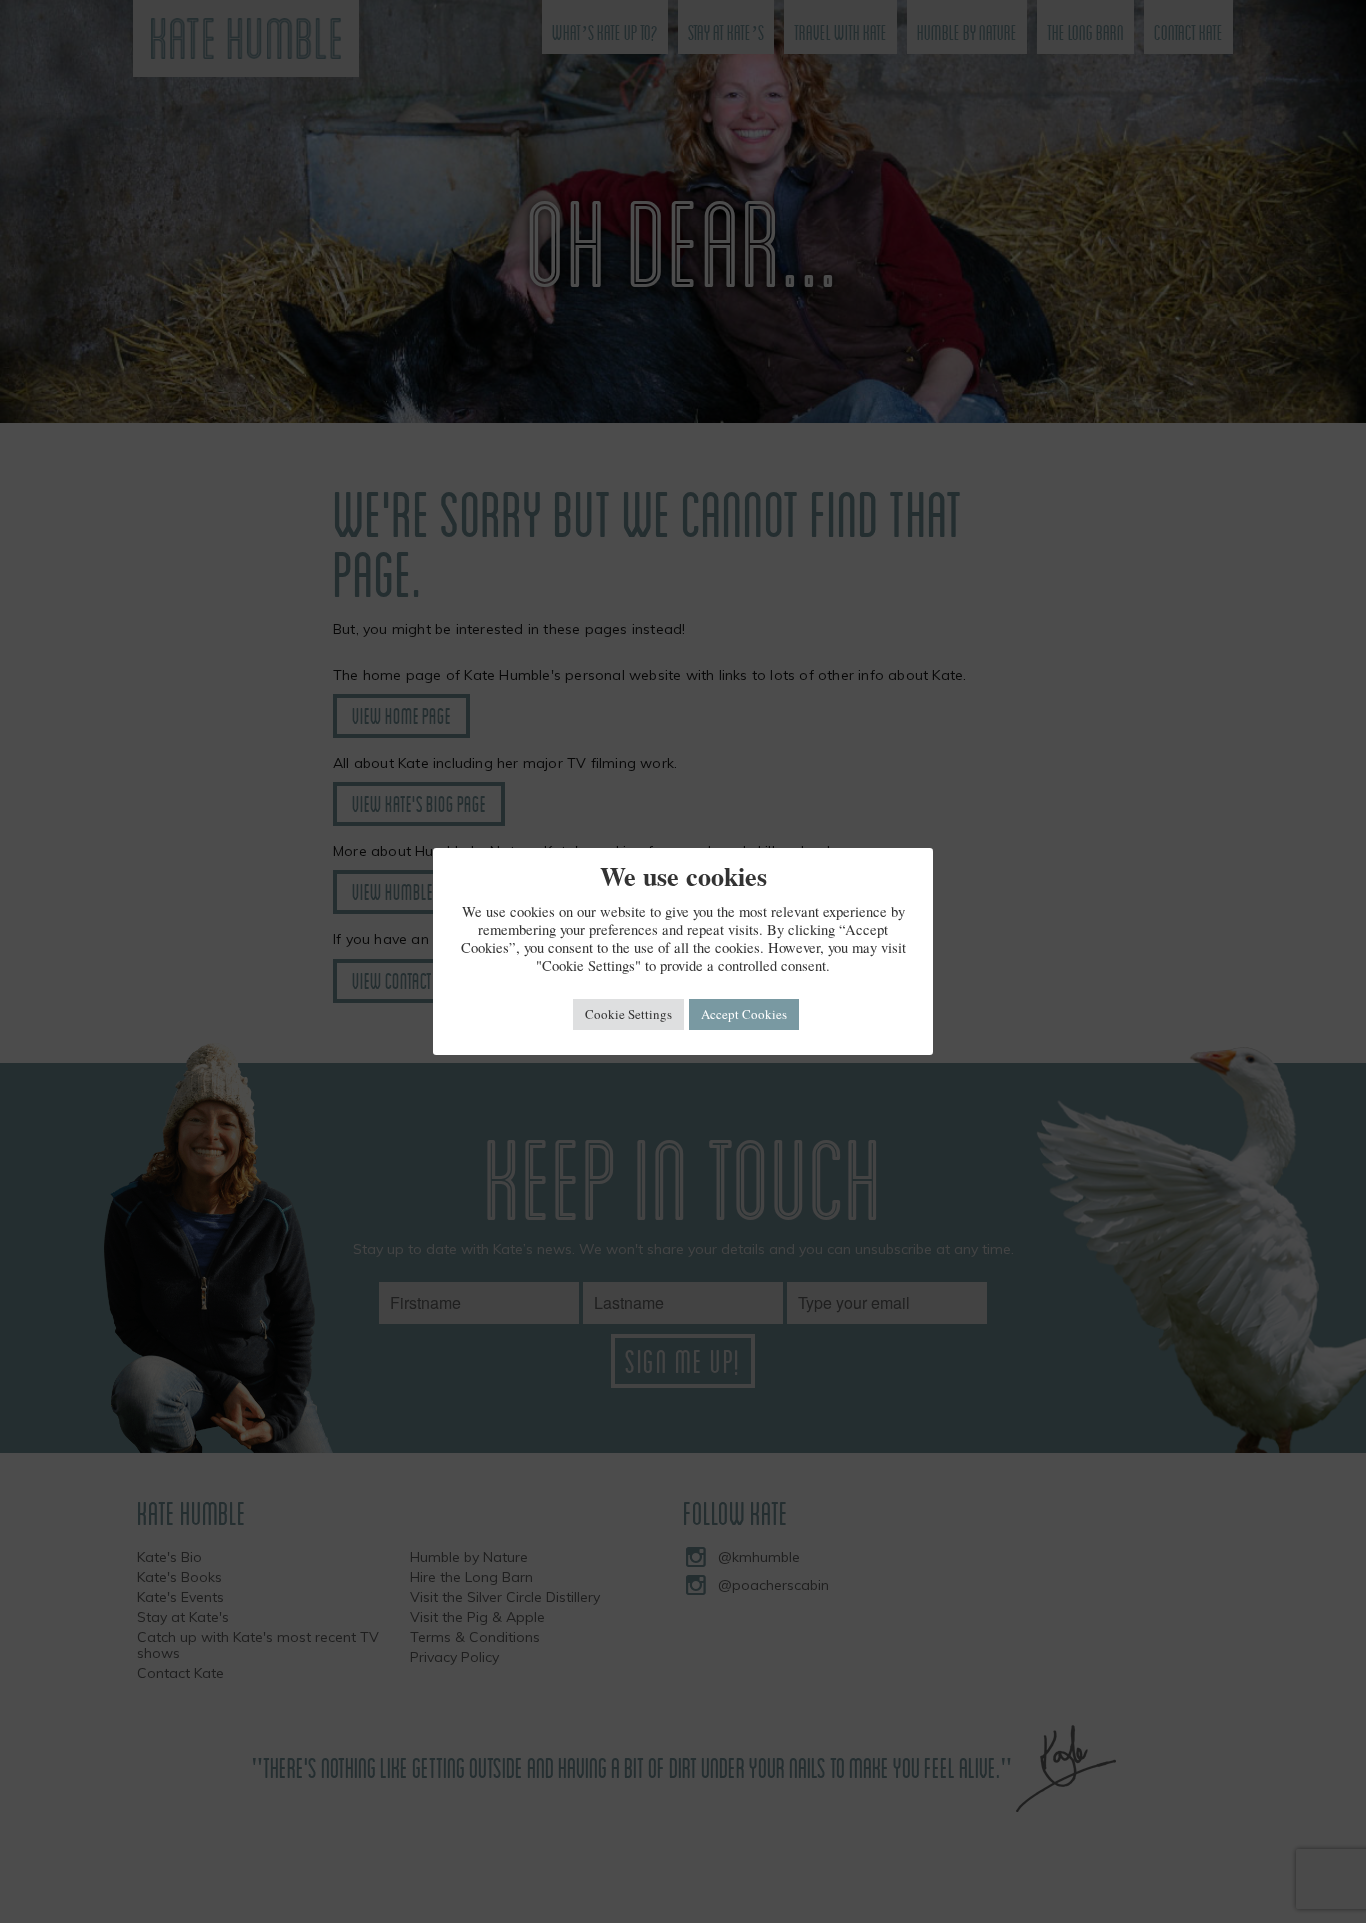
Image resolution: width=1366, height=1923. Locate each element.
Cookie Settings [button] (628, 1014)
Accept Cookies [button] (744, 1014)
